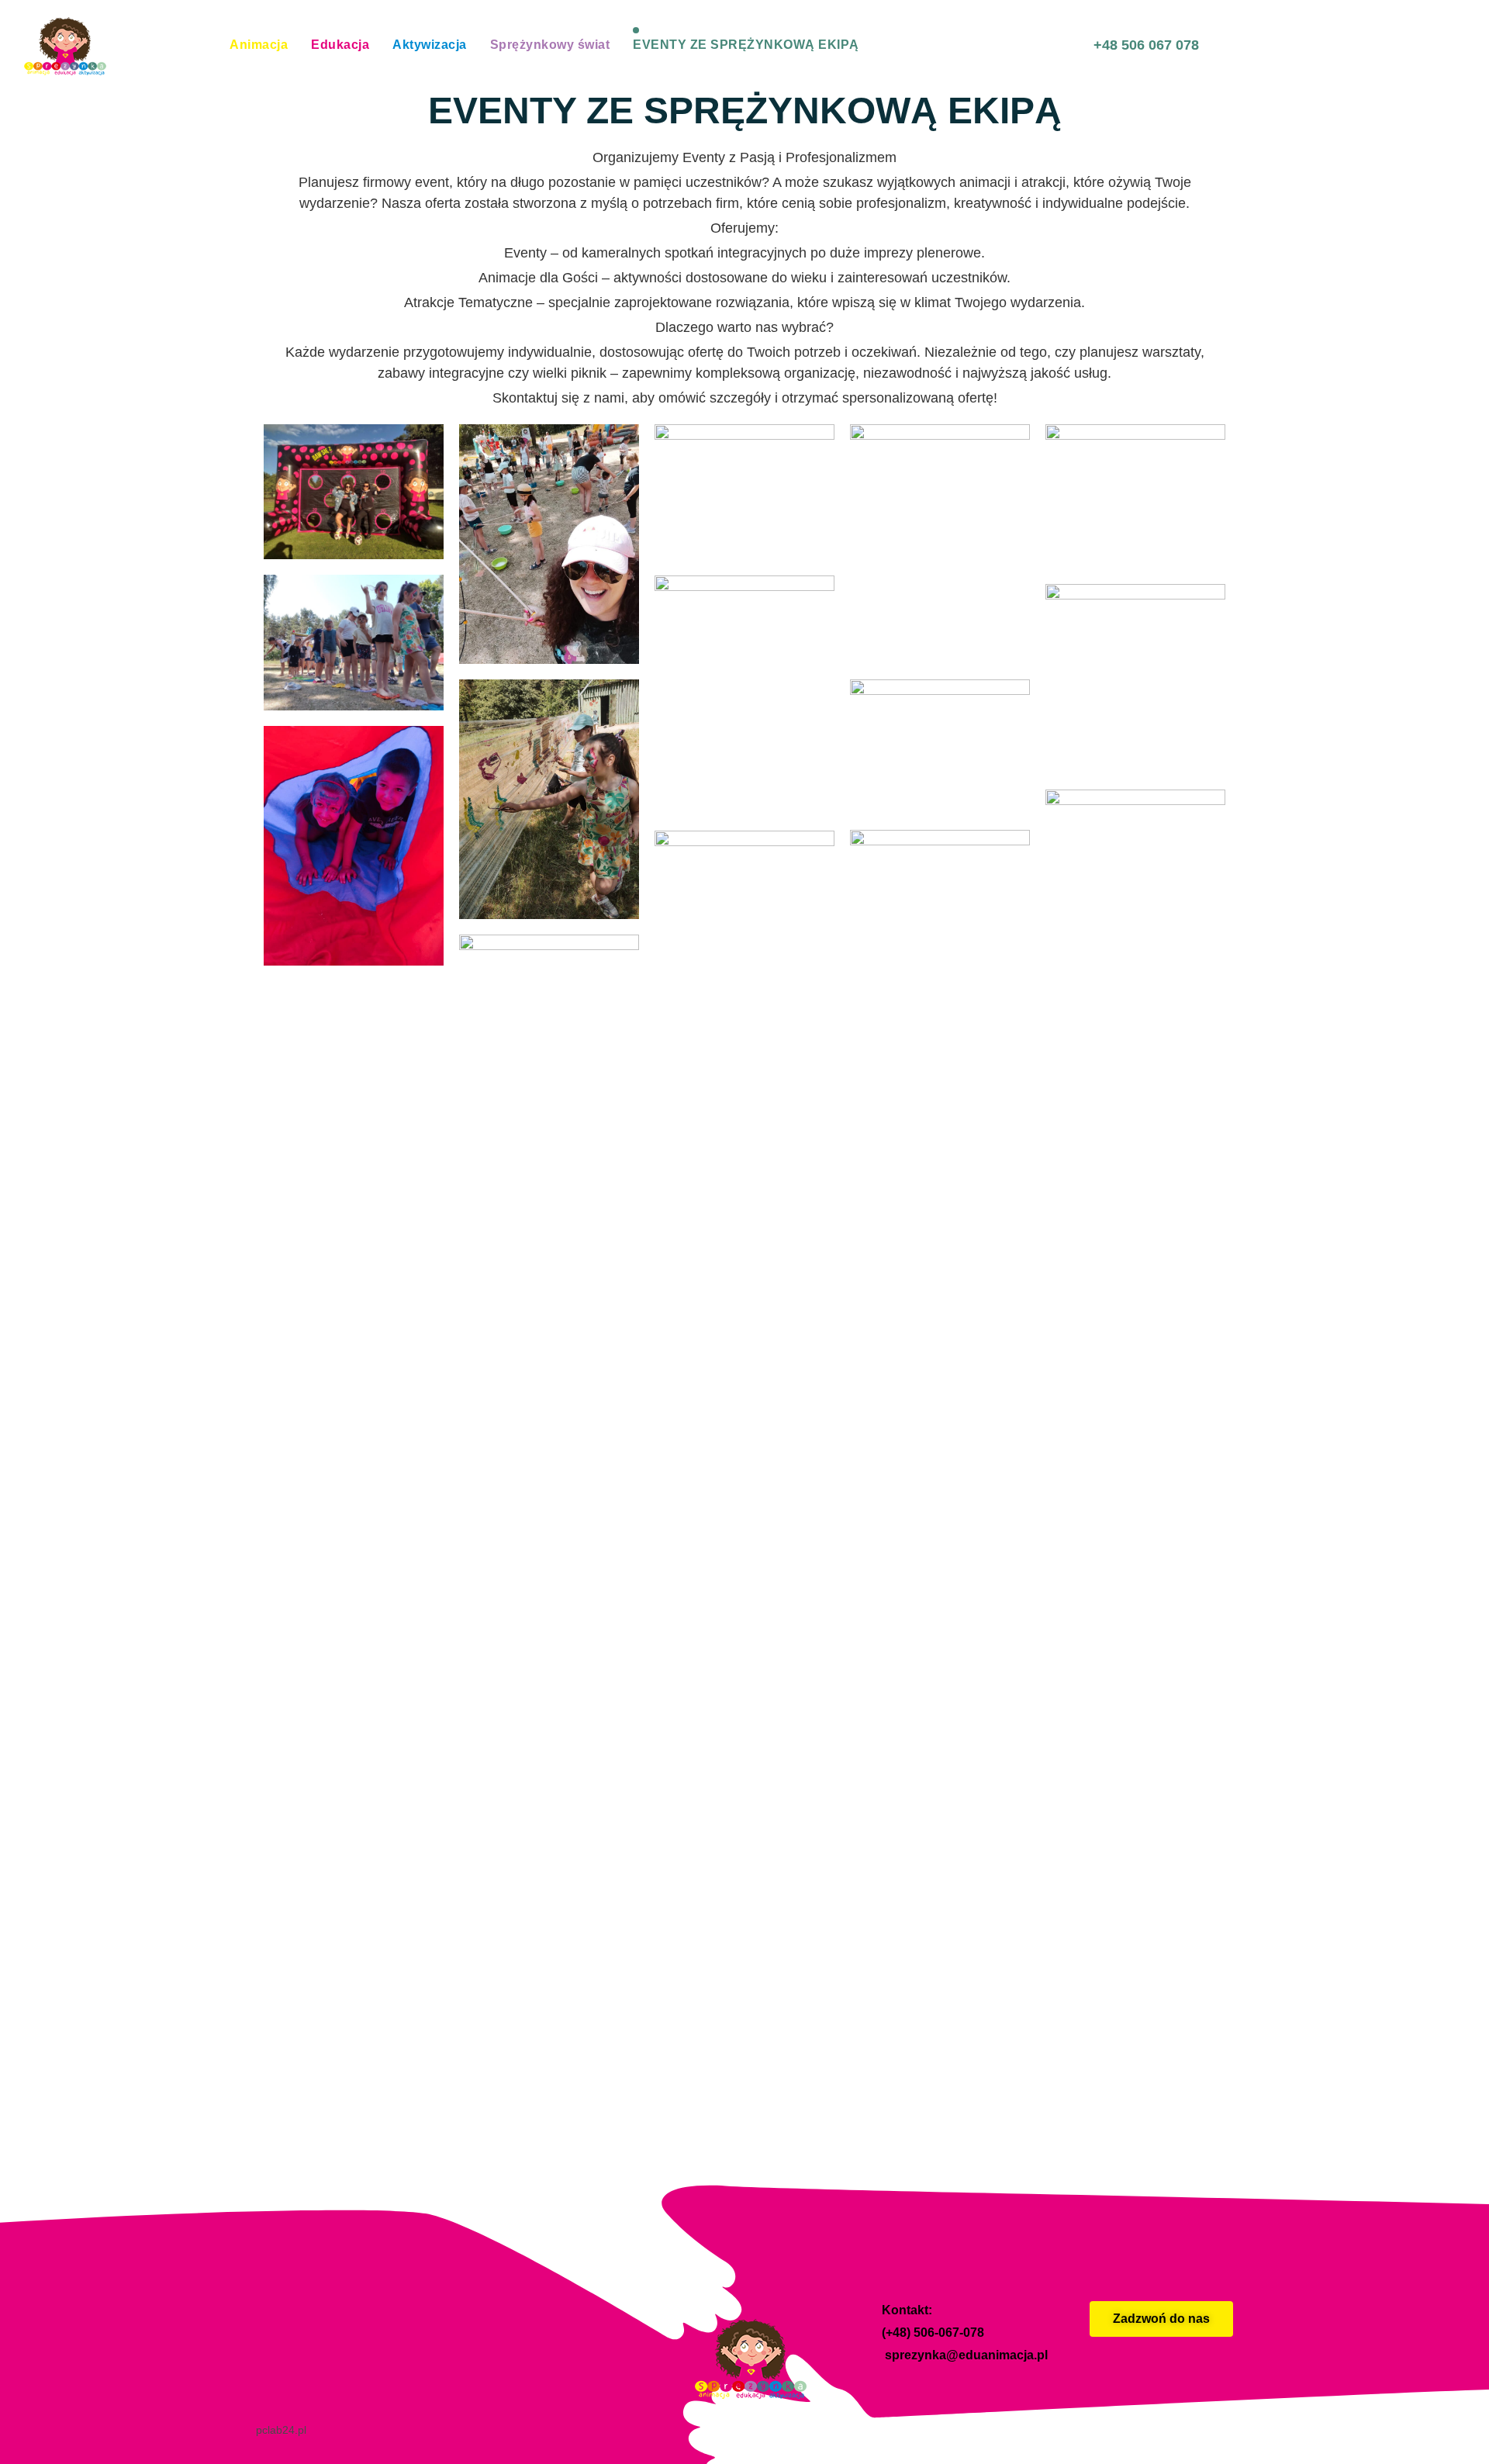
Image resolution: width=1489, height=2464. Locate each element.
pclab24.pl (281, 2430)
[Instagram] (1218, 2383)
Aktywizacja (430, 45)
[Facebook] (1182, 2383)
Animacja (259, 45)
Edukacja (340, 45)
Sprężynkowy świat (550, 45)
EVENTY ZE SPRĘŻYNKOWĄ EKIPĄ (746, 45)
